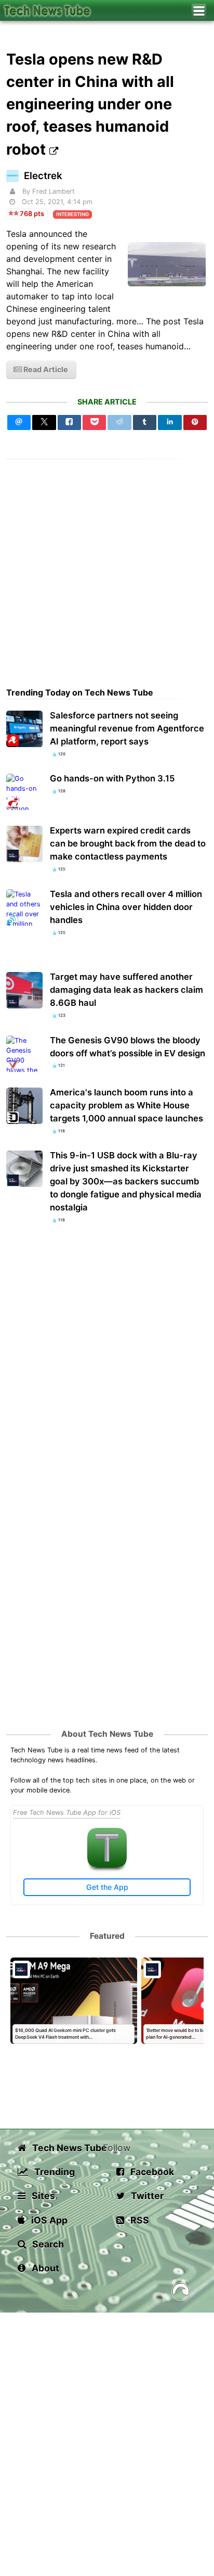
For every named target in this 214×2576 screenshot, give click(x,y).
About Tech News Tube (107, 1734)
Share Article (107, 402)
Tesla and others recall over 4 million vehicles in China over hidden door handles (126, 907)
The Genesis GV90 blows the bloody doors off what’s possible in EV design (128, 1047)
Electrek (43, 176)
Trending (53, 2172)
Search (47, 2244)
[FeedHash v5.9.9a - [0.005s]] (181, 2294)
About (44, 2268)
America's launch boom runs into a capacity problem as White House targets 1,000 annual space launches (126, 1105)
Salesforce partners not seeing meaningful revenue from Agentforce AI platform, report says (127, 728)
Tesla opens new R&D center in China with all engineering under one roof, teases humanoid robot (90, 104)
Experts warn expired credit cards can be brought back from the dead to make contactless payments (128, 843)
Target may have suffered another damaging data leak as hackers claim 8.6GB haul (126, 990)
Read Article (45, 369)
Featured (107, 1936)
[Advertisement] (107, 566)
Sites (42, 2196)
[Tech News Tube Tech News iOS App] (107, 1865)
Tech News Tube (66, 2148)
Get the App (107, 1887)
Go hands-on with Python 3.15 (112, 778)
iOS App (48, 2220)
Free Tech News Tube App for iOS (67, 1813)
